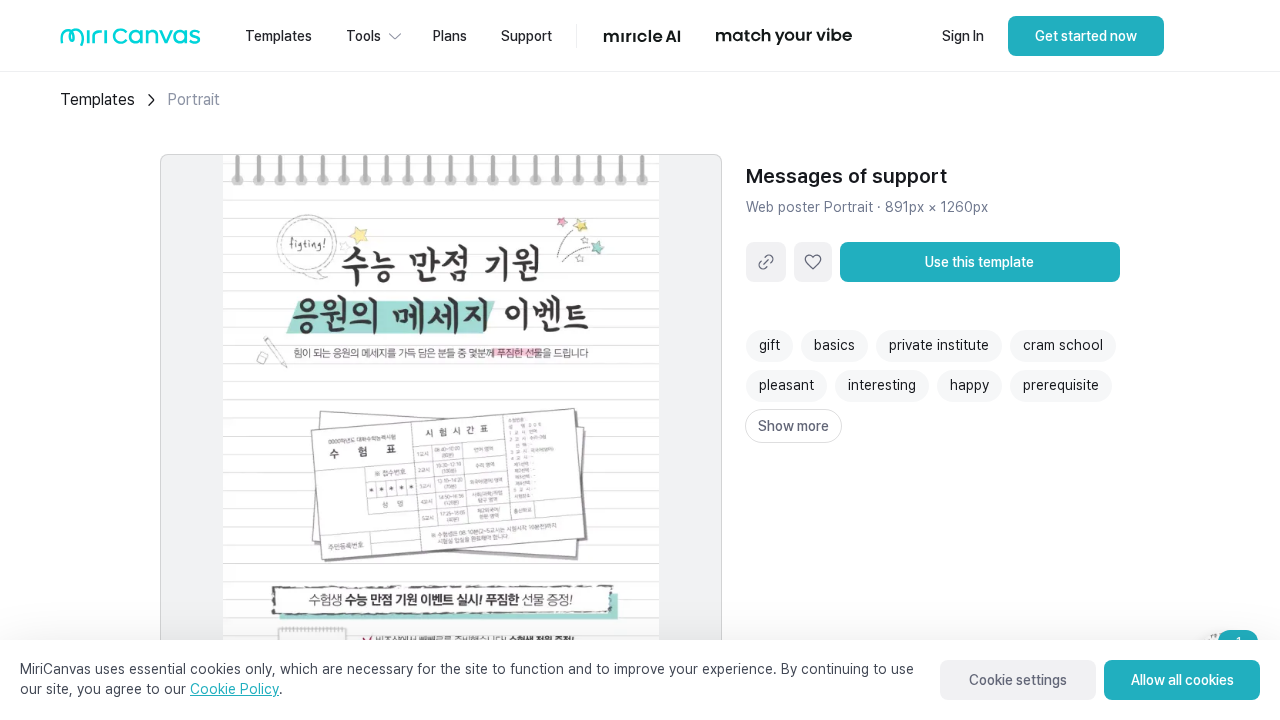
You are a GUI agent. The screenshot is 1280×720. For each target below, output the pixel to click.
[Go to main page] (130, 41)
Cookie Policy (234, 689)
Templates (97, 99)
